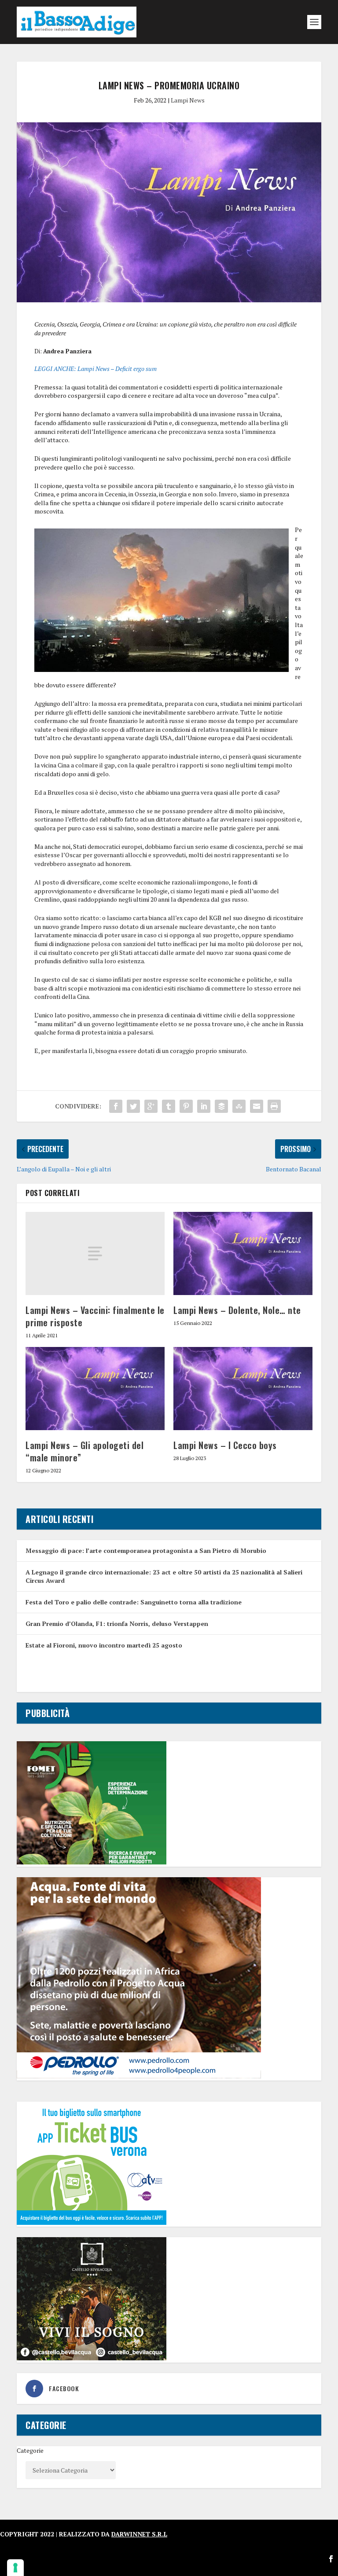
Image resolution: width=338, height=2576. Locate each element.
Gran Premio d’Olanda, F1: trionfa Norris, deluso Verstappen (117, 1624)
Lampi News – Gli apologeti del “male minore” (84, 1451)
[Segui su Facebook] (331, 2559)
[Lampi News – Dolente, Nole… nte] (243, 1253)
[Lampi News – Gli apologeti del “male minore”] (95, 1389)
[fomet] (92, 1862)
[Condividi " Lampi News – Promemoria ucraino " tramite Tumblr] (169, 1106)
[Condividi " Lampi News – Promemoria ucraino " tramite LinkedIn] (204, 1106)
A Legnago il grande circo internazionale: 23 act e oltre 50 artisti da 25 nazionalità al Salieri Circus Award (164, 1576)
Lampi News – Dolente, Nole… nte (237, 1310)
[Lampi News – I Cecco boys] (243, 1389)
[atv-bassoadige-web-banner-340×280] (92, 2222)
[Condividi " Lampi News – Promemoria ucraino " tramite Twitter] (133, 1106)
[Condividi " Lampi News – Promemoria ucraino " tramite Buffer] (221, 1106)
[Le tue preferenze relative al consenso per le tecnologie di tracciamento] (15, 2568)
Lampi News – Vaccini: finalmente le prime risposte (95, 1316)
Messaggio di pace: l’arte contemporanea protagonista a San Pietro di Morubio (146, 1550)
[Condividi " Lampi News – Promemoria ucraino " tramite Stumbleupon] (239, 1106)
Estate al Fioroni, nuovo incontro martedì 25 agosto (104, 1645)
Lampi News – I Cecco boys (225, 1445)
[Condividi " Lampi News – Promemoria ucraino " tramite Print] (274, 1106)
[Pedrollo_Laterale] (139, 2076)
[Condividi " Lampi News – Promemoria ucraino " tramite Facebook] (116, 1106)
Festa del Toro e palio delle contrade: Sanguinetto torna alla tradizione (134, 1602)
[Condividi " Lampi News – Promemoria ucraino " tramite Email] (257, 1106)
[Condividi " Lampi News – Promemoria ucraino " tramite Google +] (151, 1106)
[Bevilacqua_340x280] (92, 2358)
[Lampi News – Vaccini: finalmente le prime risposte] (95, 1253)
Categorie (30, 2450)
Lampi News (188, 100)
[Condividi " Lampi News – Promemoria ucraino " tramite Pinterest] (186, 1106)
